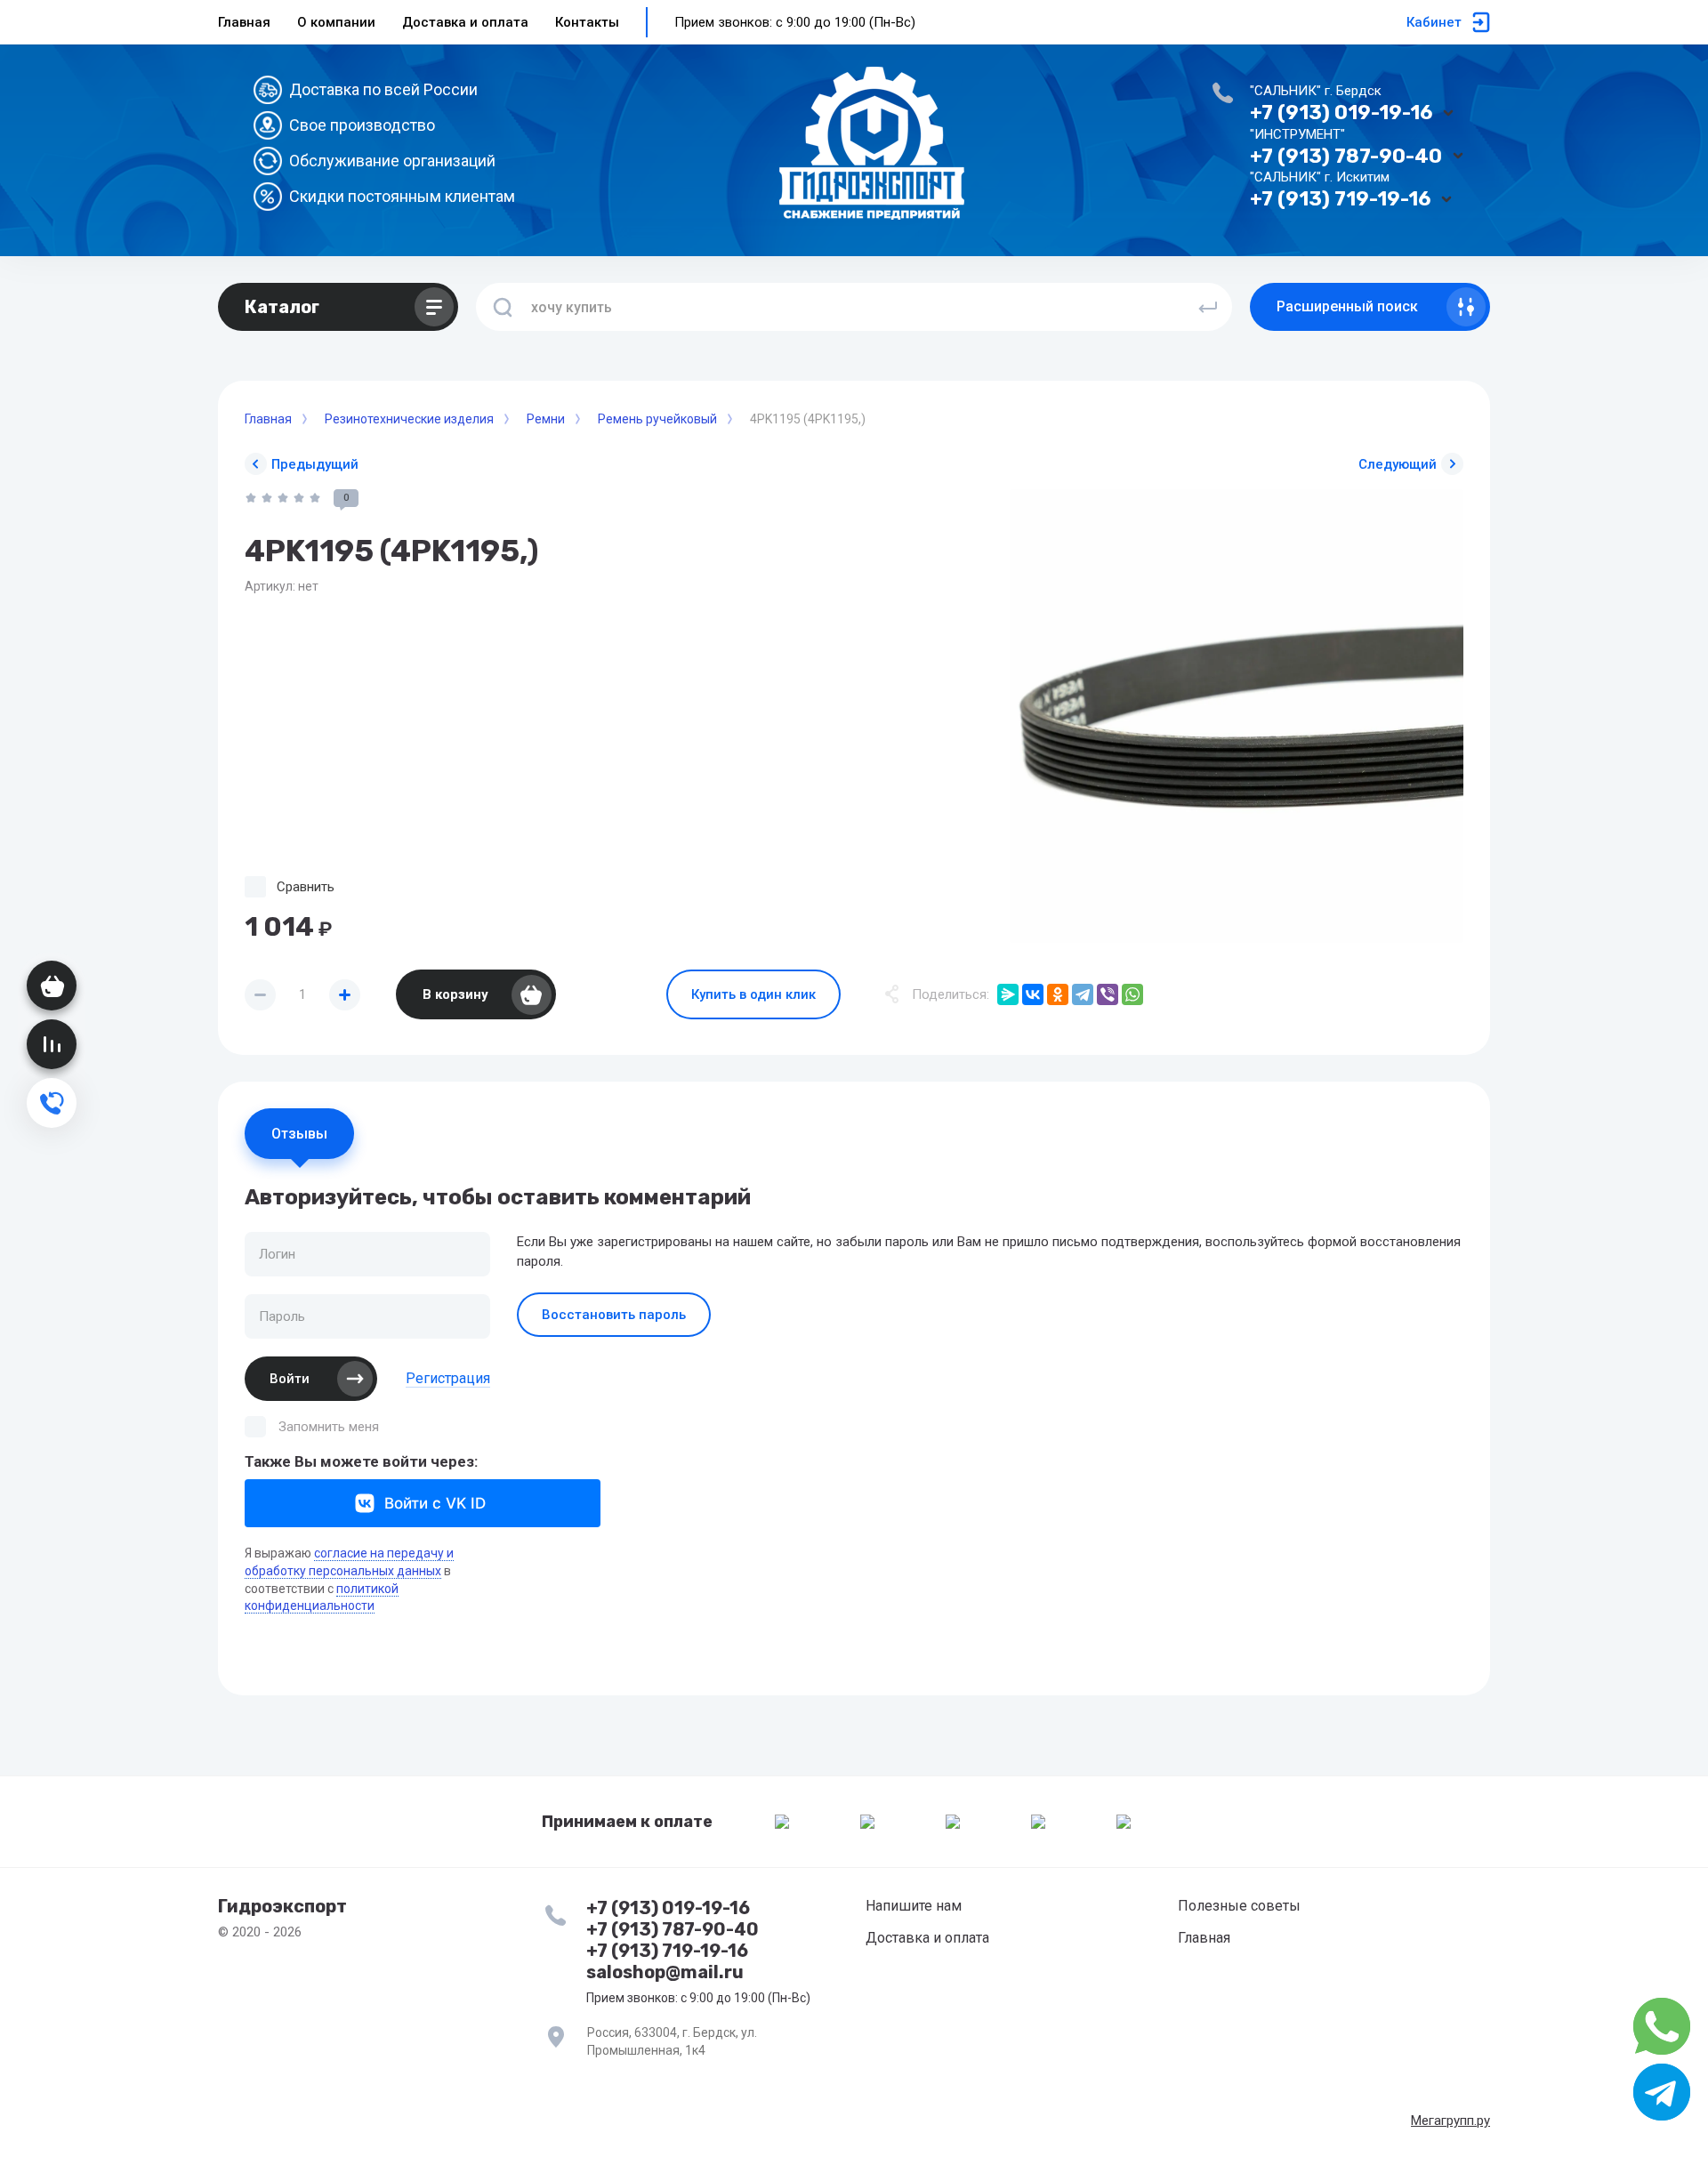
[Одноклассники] (1058, 994)
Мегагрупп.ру (1450, 2121)
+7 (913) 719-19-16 (1340, 199)
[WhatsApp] (1132, 994)
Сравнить (306, 887)
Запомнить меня (329, 1427)
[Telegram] (1083, 994)
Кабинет (1434, 22)
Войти (290, 1379)
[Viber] (1108, 994)
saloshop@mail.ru (665, 1972)
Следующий (1398, 464)
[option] (1237, 716)
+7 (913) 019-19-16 (1341, 113)
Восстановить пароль (614, 1315)
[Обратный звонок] (52, 1103)
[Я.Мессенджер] (1008, 994)
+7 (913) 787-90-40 (1346, 156)
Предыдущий (315, 464)
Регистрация (448, 1378)
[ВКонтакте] (1033, 994)
